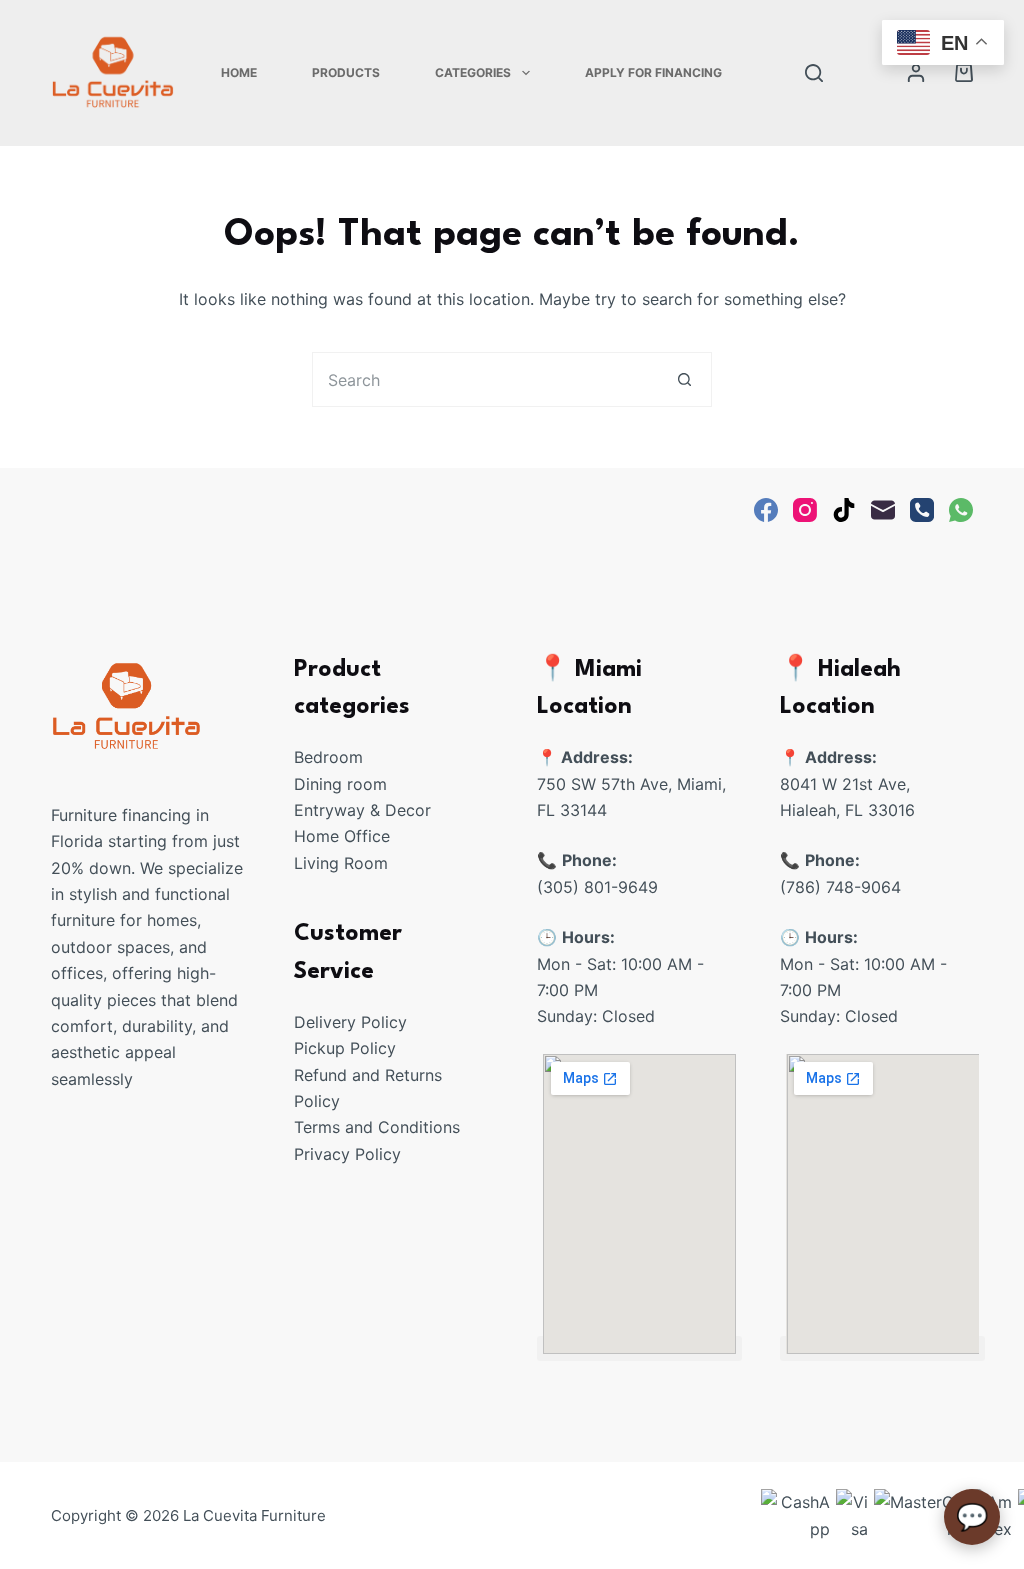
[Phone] (922, 510)
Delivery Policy (350, 1022)
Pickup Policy (345, 1048)
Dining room (340, 784)
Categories (473, 72)
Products (346, 72)
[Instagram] (805, 510)
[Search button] (684, 379)
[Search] (814, 73)
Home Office (342, 836)
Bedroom (328, 757)
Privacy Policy (347, 1154)
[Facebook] (766, 510)
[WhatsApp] (961, 510)
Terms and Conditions (377, 1127)
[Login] (916, 73)
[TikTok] (844, 510)
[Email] (883, 510)
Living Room (341, 863)
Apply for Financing (653, 72)
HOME (239, 72)
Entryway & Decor (362, 810)
